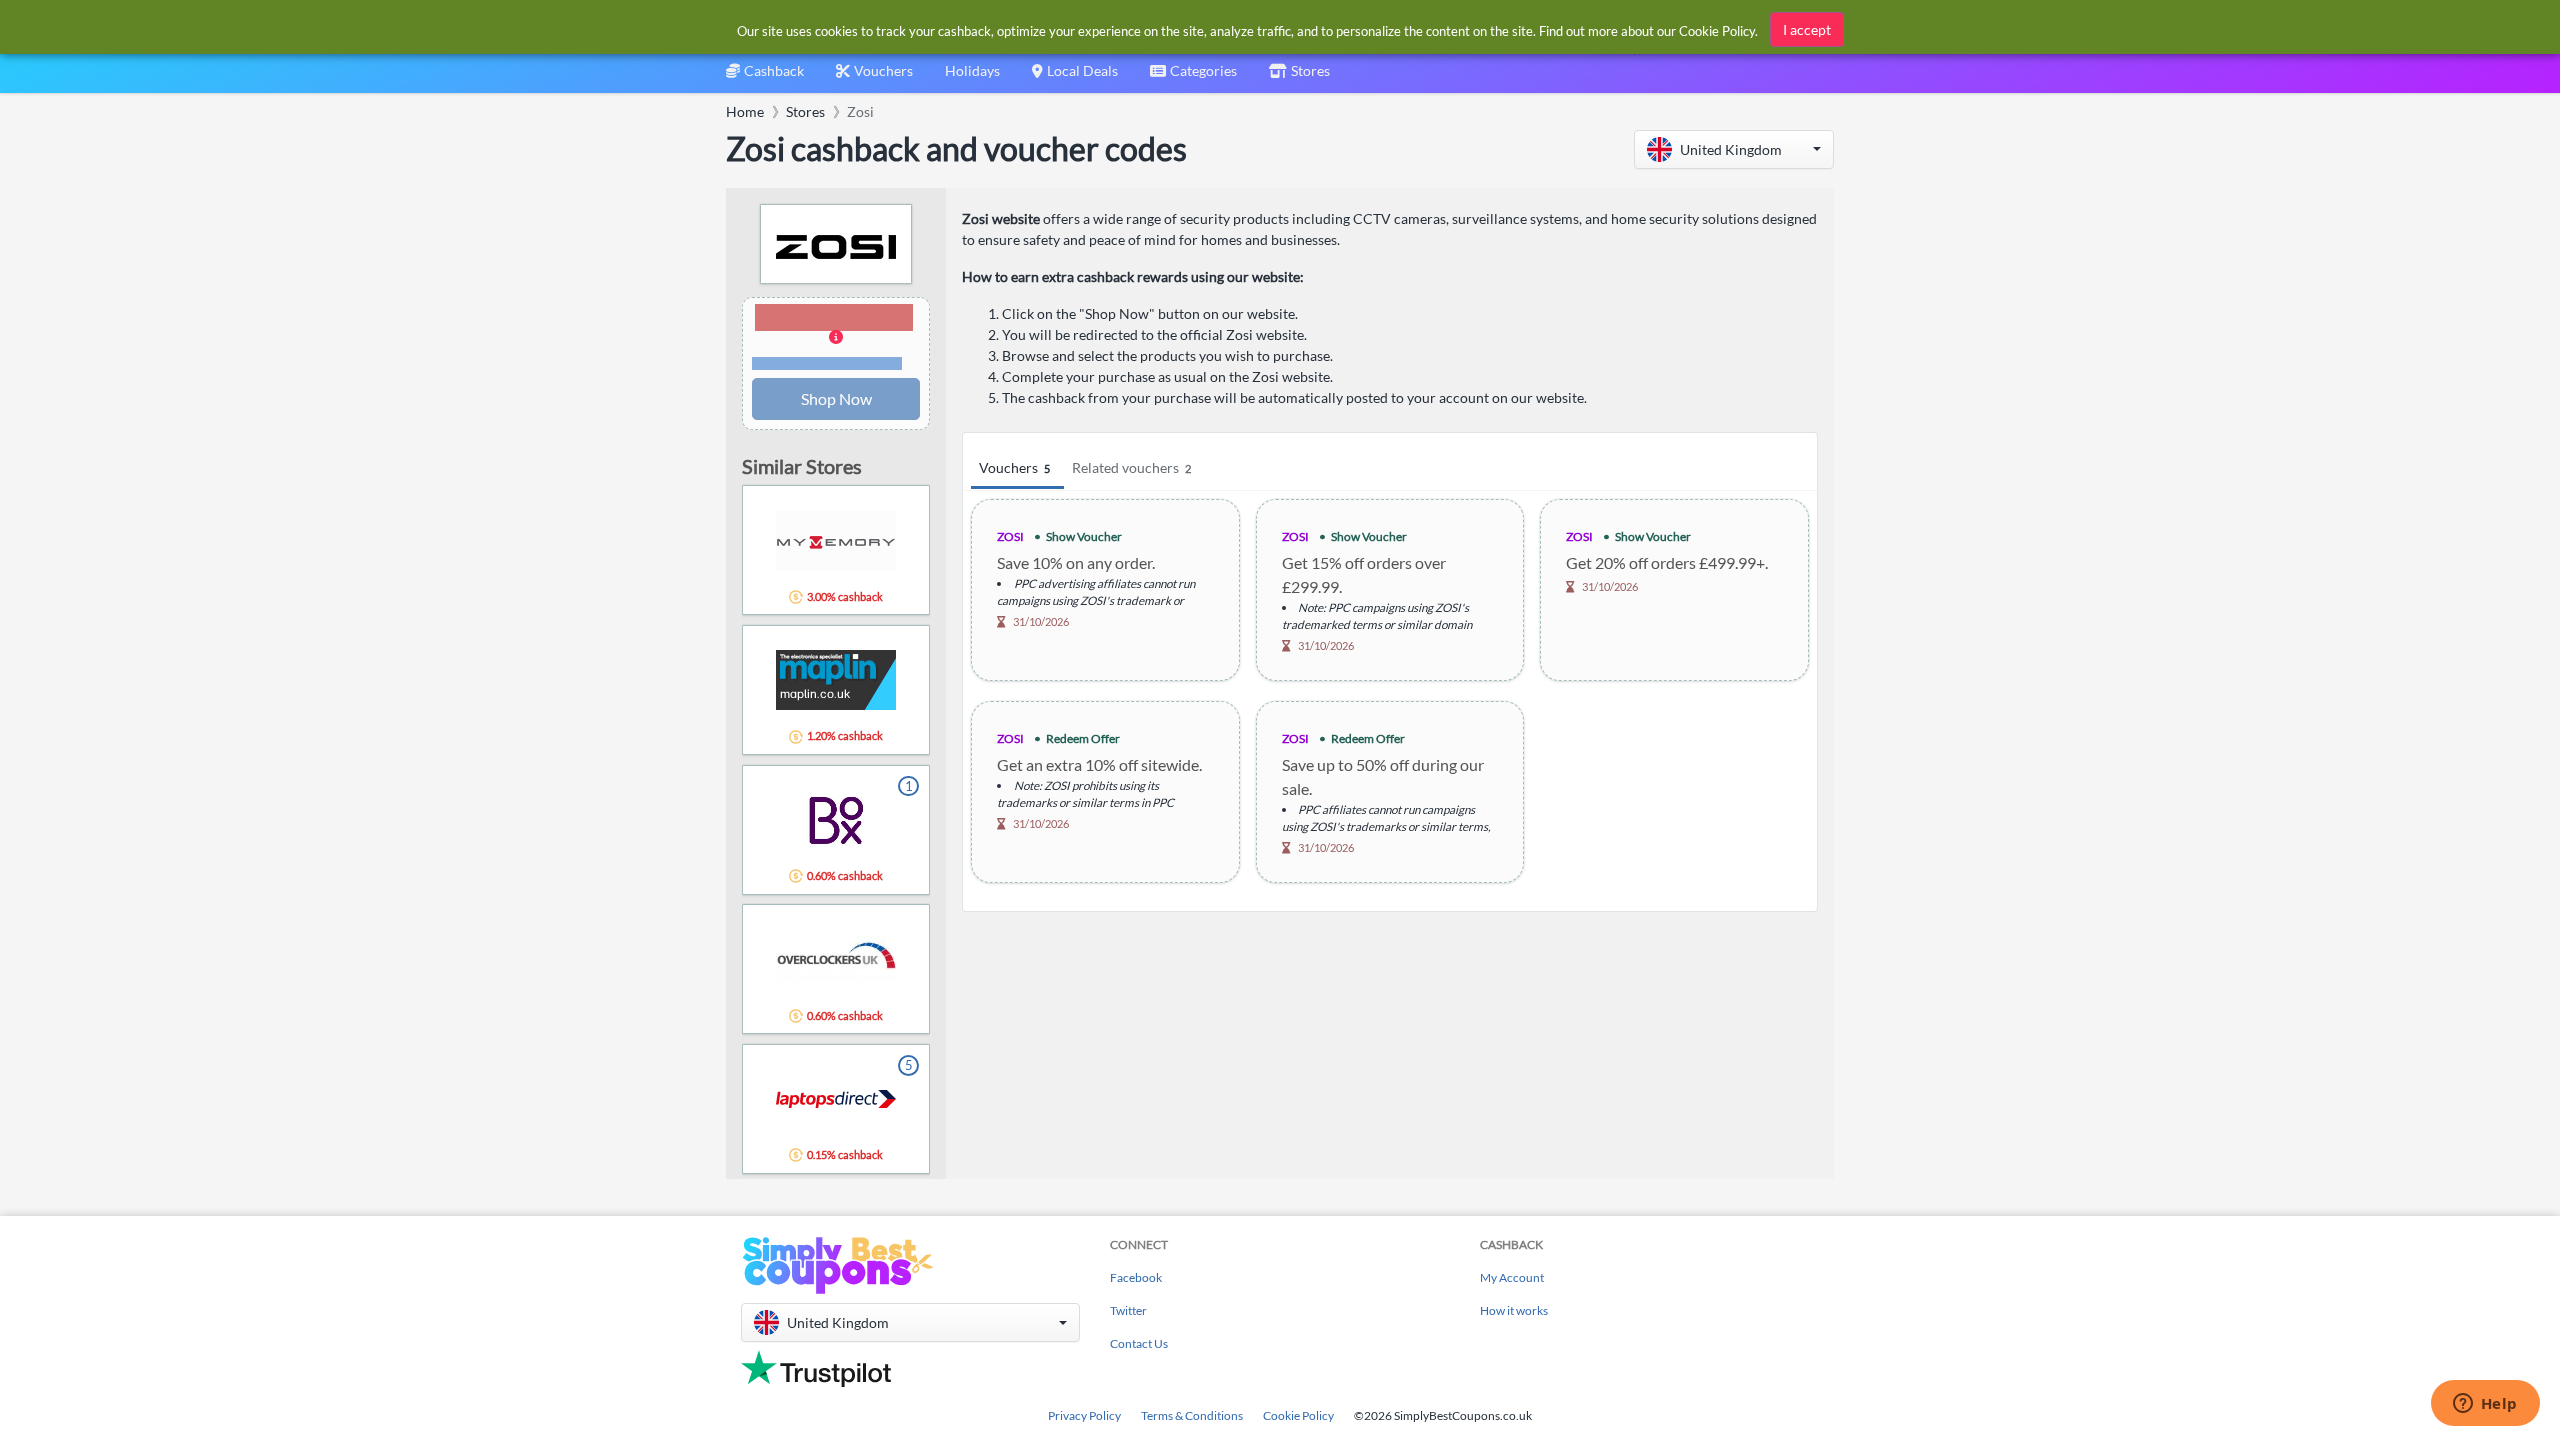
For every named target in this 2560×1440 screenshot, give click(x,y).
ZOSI (1010, 536)
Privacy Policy (1084, 1415)
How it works (1514, 1310)
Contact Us (1139, 1343)
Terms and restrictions (827, 363)
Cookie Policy (1298, 1415)
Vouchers (1014, 467)
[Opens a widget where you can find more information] (2485, 1405)
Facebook (1136, 1277)
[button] (1734, 149)
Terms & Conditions (1192, 1415)
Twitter (1128, 1310)
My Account (1512, 1277)
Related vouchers (1131, 467)
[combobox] (1193, 77)
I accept (1807, 29)
